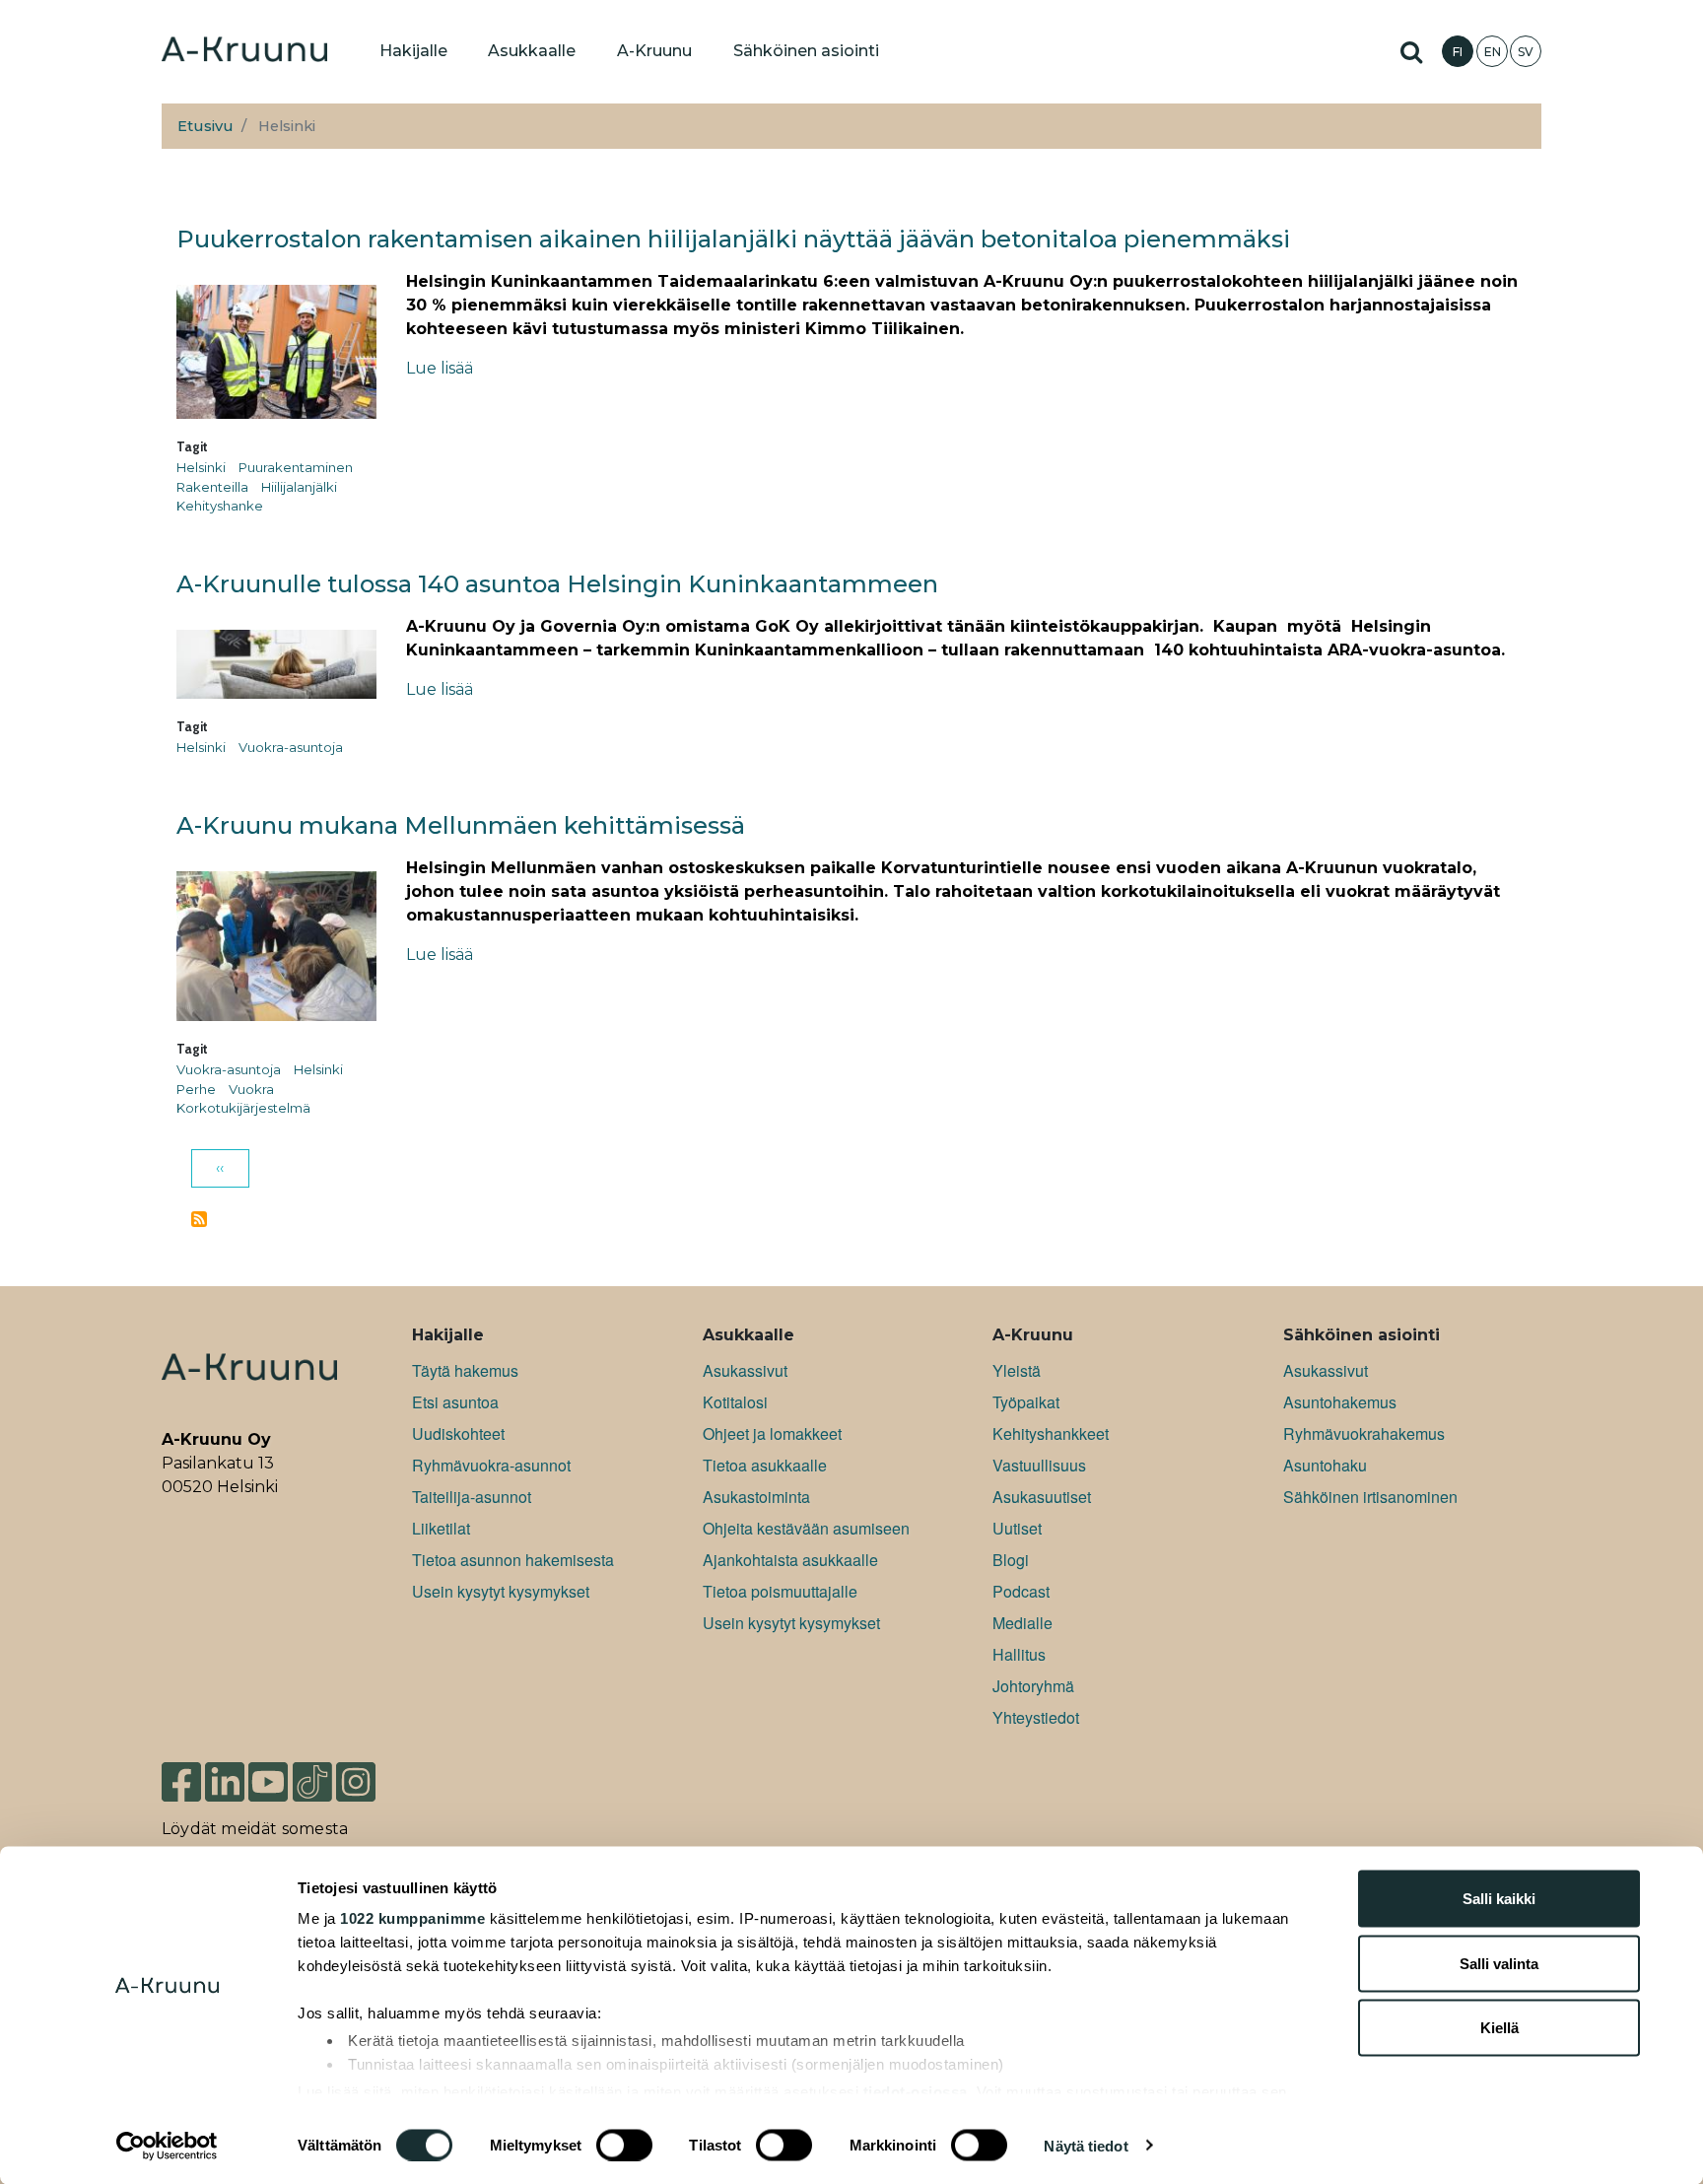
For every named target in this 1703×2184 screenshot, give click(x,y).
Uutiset (1017, 1528)
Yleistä (1017, 1370)
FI (1458, 52)
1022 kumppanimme (412, 1918)
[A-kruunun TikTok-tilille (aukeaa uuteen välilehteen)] (312, 1780)
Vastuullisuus (1039, 1465)
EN (1493, 52)
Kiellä (1499, 2028)
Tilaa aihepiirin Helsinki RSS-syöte (199, 1219)
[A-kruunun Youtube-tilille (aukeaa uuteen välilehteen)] (268, 1780)
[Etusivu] (244, 51)
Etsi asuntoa (455, 1402)
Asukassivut (745, 1370)
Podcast (1021, 1591)
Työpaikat (1026, 1402)
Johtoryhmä (1033, 1686)
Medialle (1022, 1623)
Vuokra (251, 1089)
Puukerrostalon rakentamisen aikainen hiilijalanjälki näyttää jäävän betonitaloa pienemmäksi (733, 239)
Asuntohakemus (1340, 1402)
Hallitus (1019, 1654)
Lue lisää (440, 368)
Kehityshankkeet (1051, 1433)
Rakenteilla (212, 487)
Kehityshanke (220, 506)
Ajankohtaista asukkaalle (790, 1560)
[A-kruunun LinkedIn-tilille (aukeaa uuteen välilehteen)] (225, 1780)
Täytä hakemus (465, 1370)
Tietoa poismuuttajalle (780, 1591)
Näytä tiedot (1086, 2145)
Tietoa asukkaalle (765, 1465)
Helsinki (201, 467)
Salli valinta (1499, 1963)
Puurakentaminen (296, 467)
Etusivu (205, 126)
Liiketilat (441, 1528)
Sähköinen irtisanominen (1370, 1497)
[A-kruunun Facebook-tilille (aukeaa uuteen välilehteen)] (181, 1780)
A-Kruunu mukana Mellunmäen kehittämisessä (461, 825)
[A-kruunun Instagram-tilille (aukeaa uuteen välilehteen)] (371, 1780)
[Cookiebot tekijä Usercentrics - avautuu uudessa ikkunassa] (167, 2146)
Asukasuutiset (1042, 1497)
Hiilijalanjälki (299, 487)
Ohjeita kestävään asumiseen (806, 1528)
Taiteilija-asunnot (472, 1497)
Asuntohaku (1325, 1465)
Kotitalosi (735, 1402)
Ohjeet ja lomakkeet (772, 1433)
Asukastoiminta (756, 1497)
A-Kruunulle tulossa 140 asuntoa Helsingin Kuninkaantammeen (557, 584)
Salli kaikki (1499, 1899)
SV (1526, 52)
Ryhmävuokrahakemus (1364, 1433)
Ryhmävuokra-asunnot (491, 1465)
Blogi (1011, 1560)
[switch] (624, 2145)
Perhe (196, 1089)
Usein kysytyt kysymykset (501, 1591)
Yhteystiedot (1036, 1717)
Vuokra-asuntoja (291, 747)
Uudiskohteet (458, 1433)
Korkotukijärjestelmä (243, 1108)
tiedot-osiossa (916, 2091)
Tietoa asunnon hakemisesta (513, 1560)
